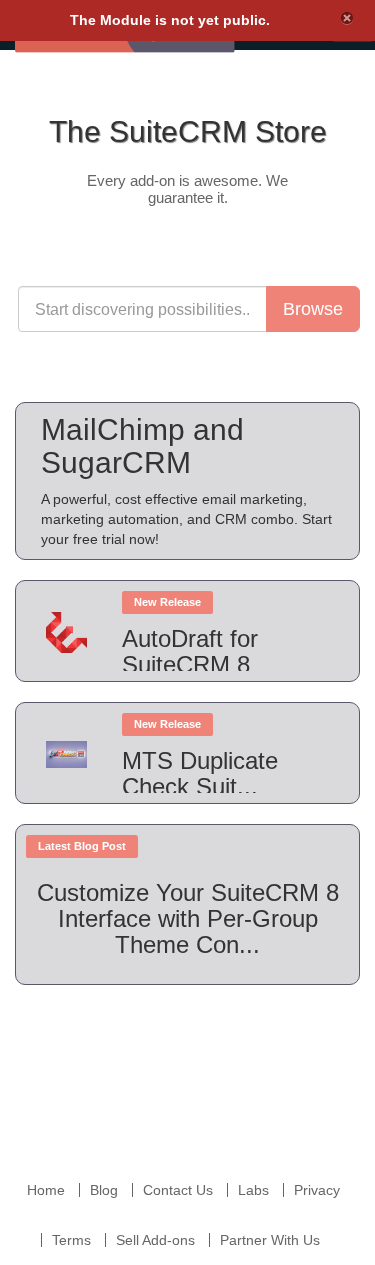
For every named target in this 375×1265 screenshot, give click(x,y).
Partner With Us (270, 1240)
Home (46, 1190)
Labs (253, 1190)
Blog (104, 1190)
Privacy (317, 1190)
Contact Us (178, 1190)
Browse (313, 309)
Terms (71, 1240)
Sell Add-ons (155, 1240)
